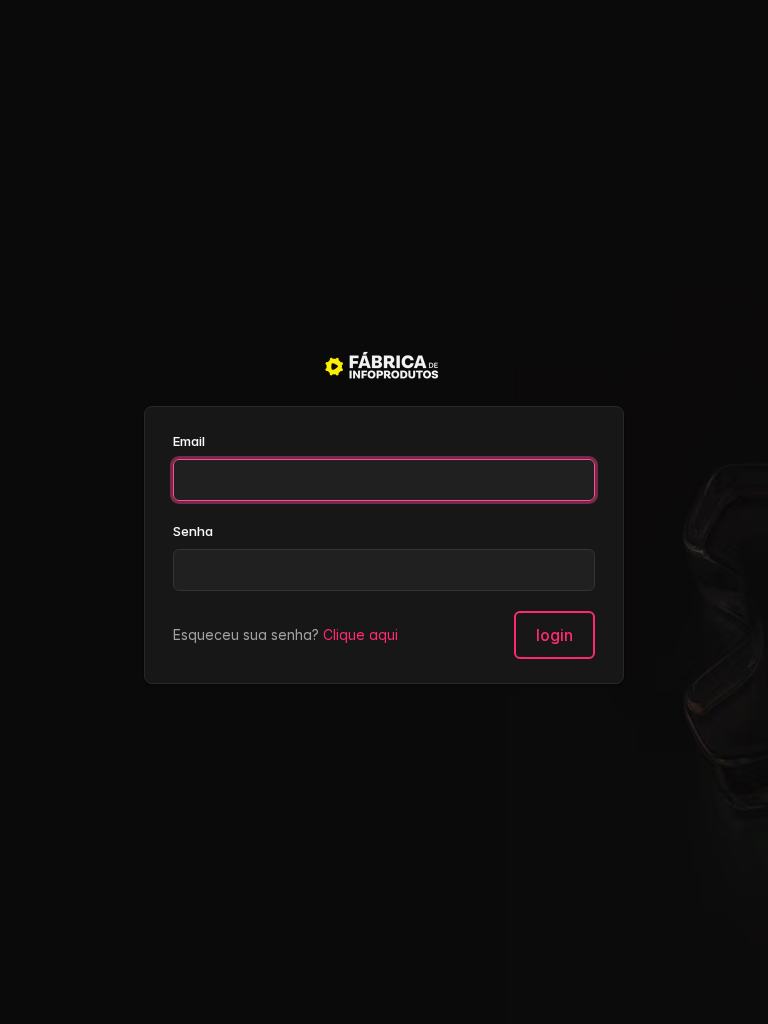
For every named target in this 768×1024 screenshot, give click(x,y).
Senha (193, 531)
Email (189, 441)
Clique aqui (360, 634)
